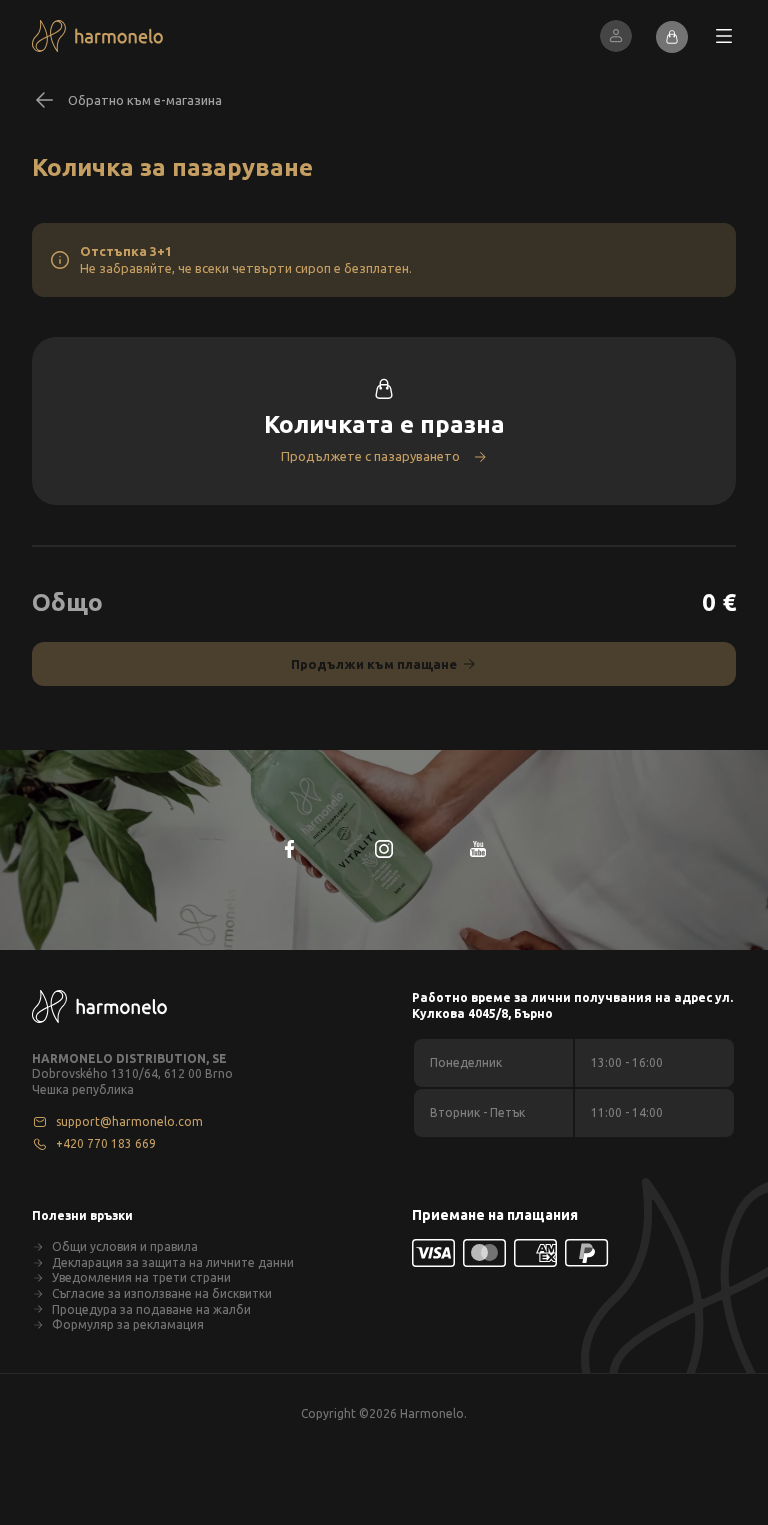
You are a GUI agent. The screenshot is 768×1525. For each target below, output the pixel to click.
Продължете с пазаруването (370, 456)
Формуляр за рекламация (128, 1324)
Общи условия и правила (125, 1246)
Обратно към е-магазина (145, 100)
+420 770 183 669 (106, 1143)
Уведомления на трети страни (141, 1277)
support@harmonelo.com (129, 1121)
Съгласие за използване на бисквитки (162, 1293)
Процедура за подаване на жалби (151, 1309)
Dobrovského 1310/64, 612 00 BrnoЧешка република (132, 1081)
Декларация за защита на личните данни (173, 1262)
